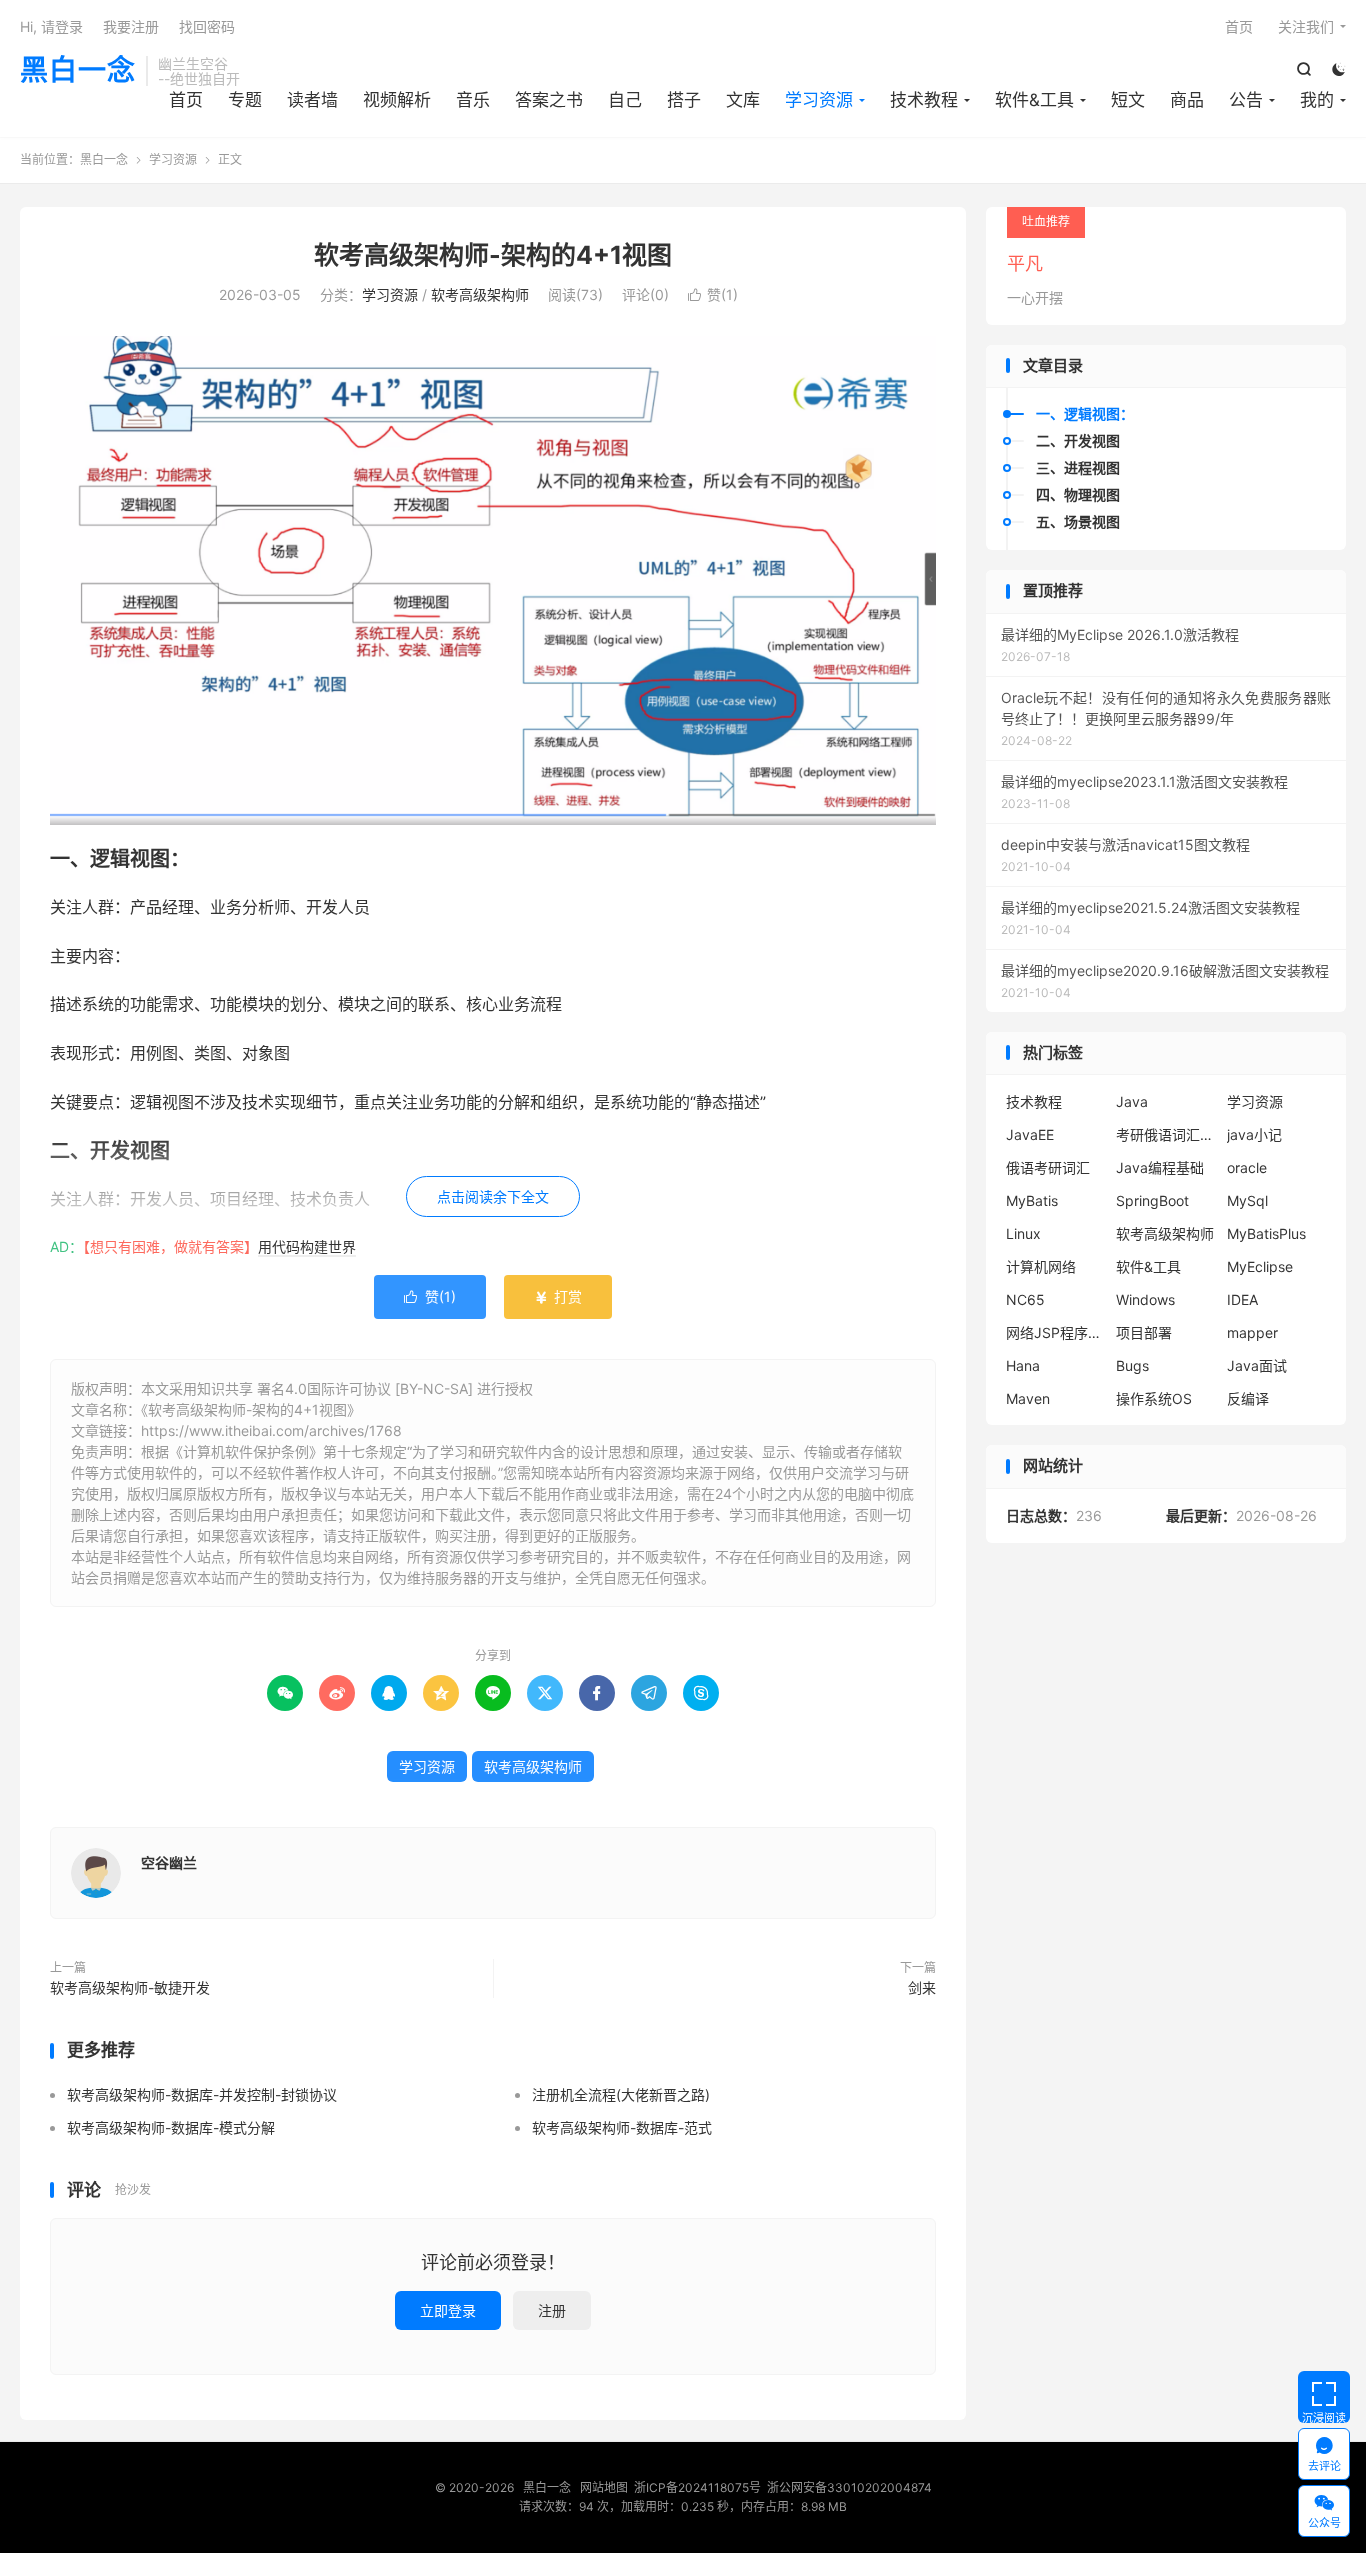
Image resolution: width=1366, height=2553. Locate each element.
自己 (625, 100)
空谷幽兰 (169, 1862)
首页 (186, 100)
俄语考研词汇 (1048, 1167)
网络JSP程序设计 (1056, 1332)
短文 (1128, 100)
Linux (1023, 1233)
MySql (1247, 1200)
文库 (743, 100)
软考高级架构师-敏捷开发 (130, 1987)
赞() (713, 294)
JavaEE (1030, 1134)
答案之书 (549, 100)
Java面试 (1257, 1365)
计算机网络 (1041, 1266)
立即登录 (448, 2310)
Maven (1028, 1398)
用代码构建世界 (307, 1246)
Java (1132, 1101)
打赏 (558, 1296)
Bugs (1132, 1365)
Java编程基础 (1160, 1167)
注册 (552, 2310)
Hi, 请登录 (51, 26)
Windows (1145, 1299)
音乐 (473, 100)
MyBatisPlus (1266, 1233)
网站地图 (604, 2487)
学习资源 (819, 100)
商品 (1187, 100)
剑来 (922, 1987)
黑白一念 (78, 71)
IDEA (1242, 1299)
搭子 (684, 100)
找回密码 (207, 26)
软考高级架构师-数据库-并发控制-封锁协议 (202, 2094)
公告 (1246, 100)
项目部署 (1144, 1332)
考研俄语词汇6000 (1166, 1134)
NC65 (1025, 1299)
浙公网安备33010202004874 (849, 2487)
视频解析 (397, 100)
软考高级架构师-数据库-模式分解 (171, 2127)
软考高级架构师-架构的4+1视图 (493, 255)
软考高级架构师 (480, 294)
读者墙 (312, 100)
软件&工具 (1034, 100)
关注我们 (1306, 26)
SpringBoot (1152, 1200)
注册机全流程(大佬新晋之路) (621, 2094)
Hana (1023, 1365)
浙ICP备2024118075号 (697, 2487)
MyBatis (1032, 1200)
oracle (1247, 1167)
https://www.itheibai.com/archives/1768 (271, 1430)
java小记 (1254, 1134)
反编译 (1248, 1398)
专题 (245, 100)
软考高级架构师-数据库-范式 (622, 2127)
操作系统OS (1154, 1398)
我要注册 (131, 26)
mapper (1252, 1332)
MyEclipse (1260, 1266)
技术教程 (924, 100)
